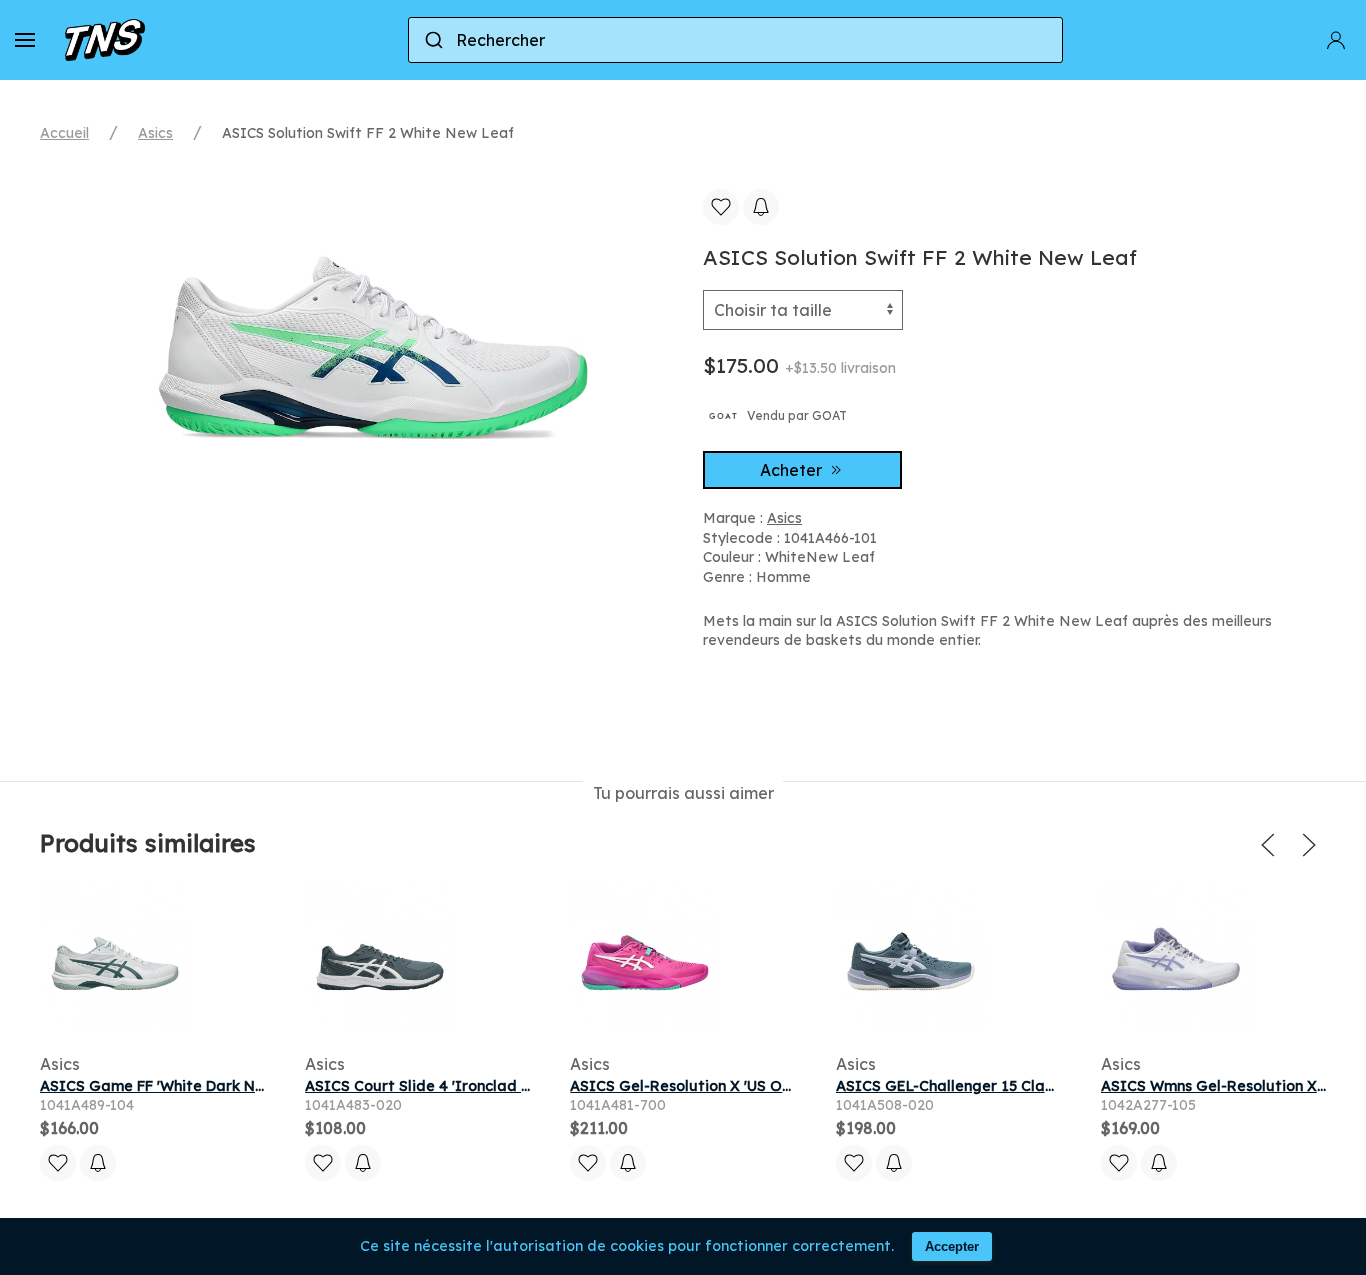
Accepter (952, 1246)
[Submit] (432, 40)
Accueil (64, 133)
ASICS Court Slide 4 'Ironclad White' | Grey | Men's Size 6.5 (512, 1086)
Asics (155, 133)
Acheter (793, 470)
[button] (25, 40)
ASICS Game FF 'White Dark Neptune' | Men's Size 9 (223, 1086)
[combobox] (736, 40)
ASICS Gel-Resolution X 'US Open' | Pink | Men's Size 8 (759, 1086)
